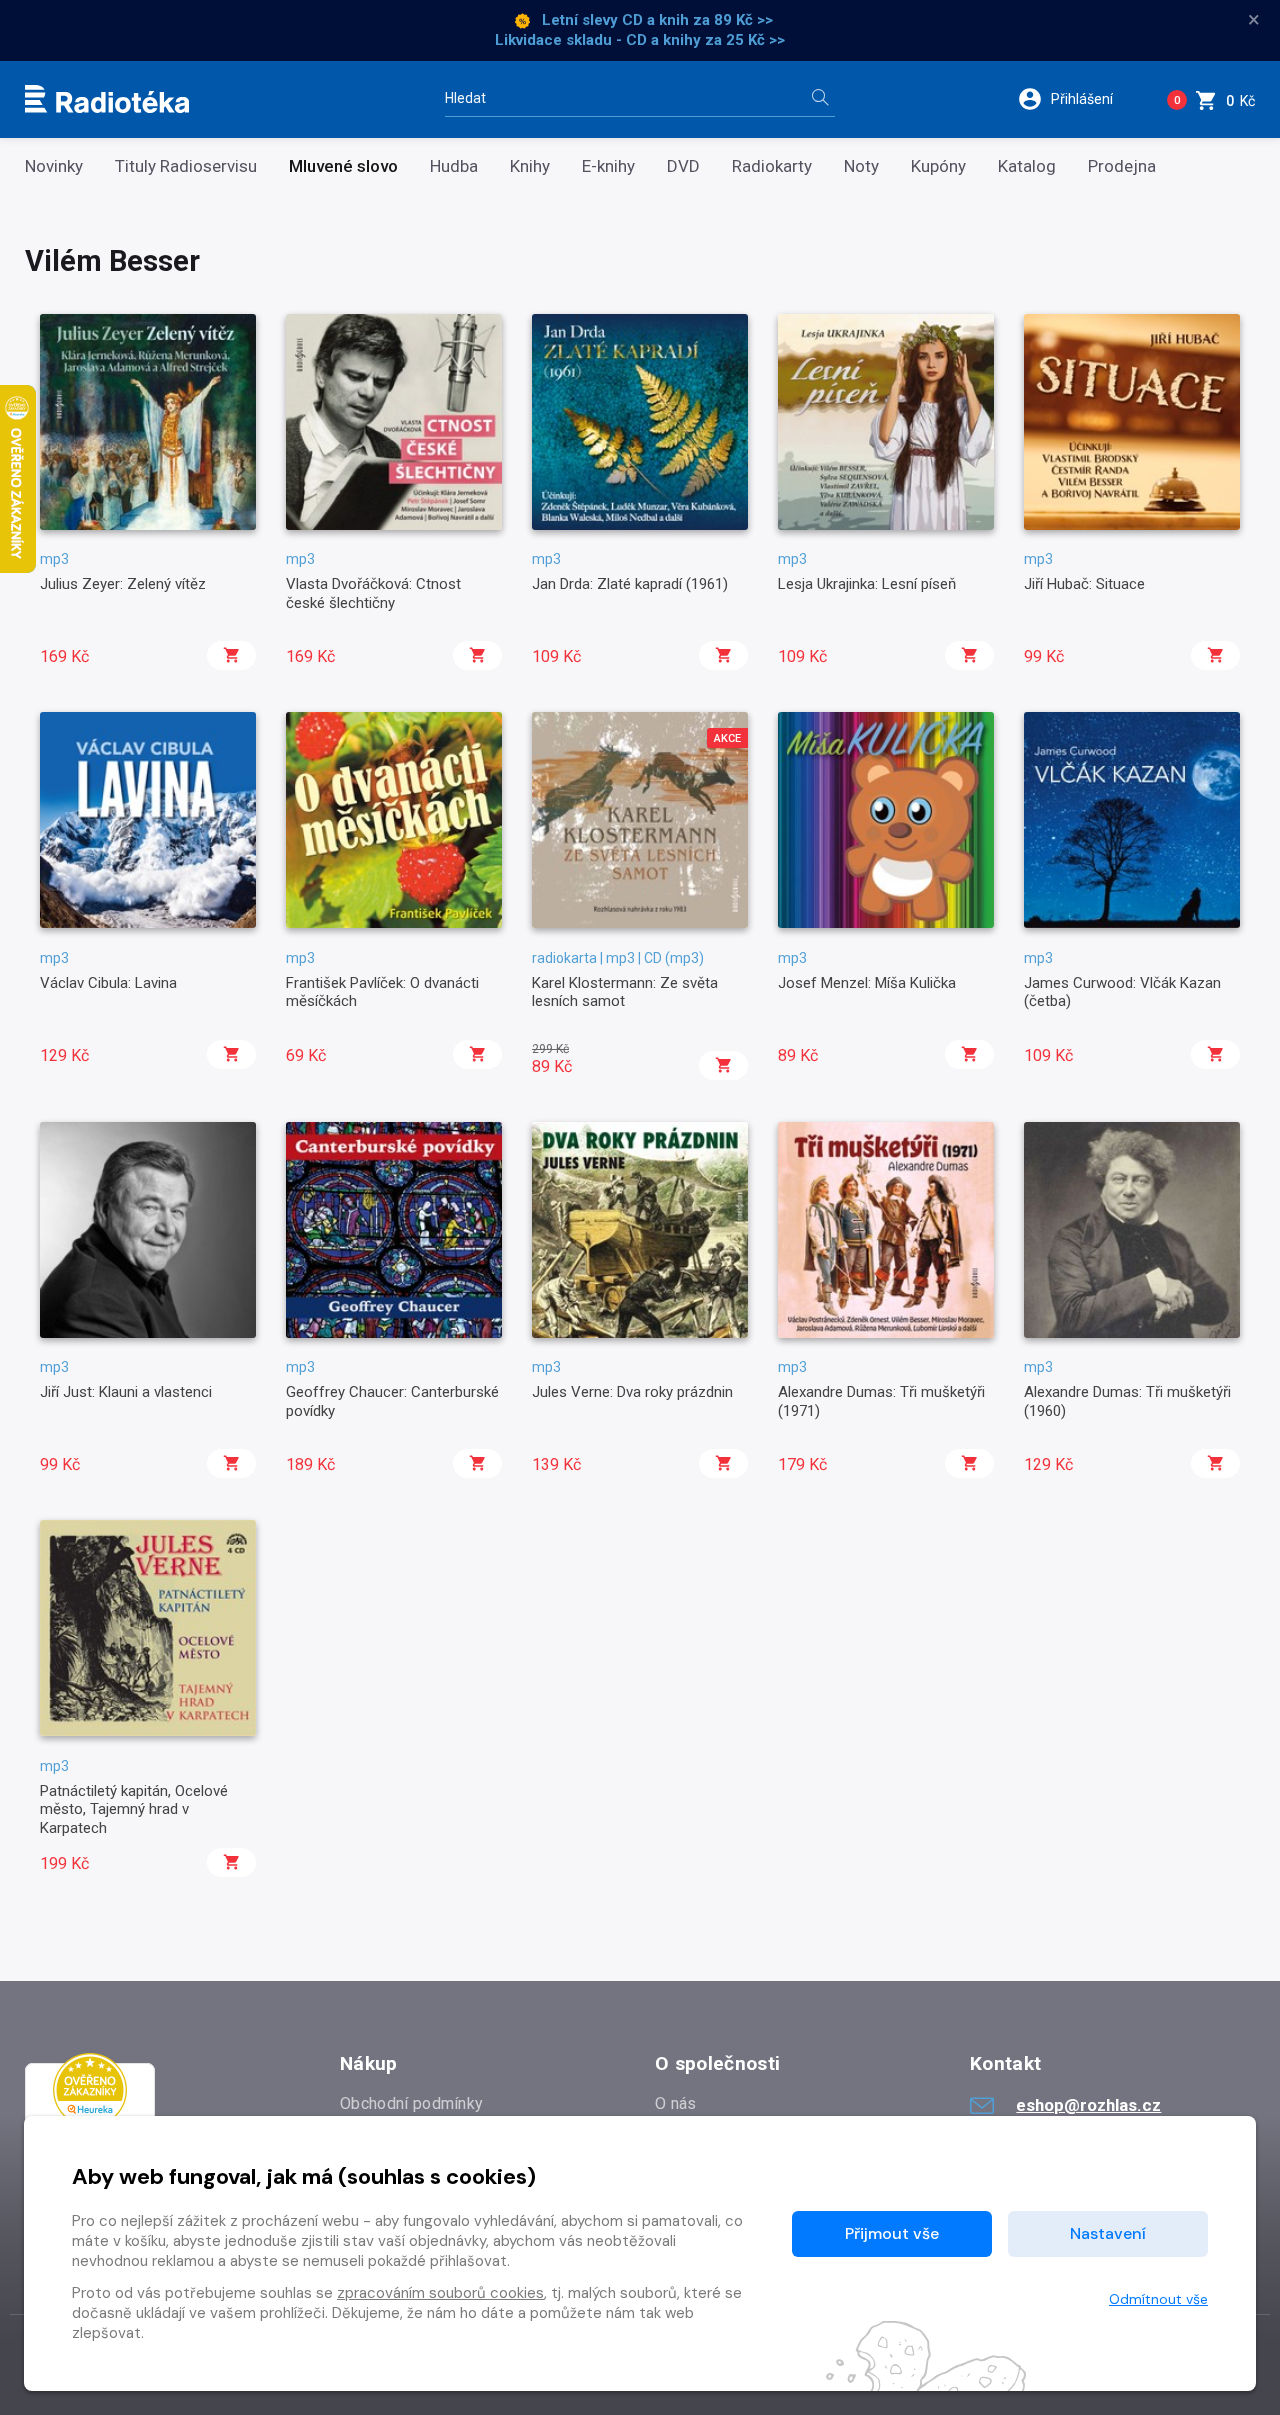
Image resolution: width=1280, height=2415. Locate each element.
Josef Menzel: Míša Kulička (867, 983)
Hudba (454, 166)
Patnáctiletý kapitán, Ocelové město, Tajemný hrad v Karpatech (134, 1809)
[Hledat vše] (820, 99)
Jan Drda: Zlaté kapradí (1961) (630, 584)
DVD (683, 166)
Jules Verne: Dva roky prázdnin (632, 1392)
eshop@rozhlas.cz (1088, 2105)
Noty (861, 166)
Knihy (530, 166)
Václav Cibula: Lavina (108, 983)
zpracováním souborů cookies (440, 2293)
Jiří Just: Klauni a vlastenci (126, 1392)
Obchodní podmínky (411, 2103)
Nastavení (1108, 2233)
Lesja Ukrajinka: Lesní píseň (867, 584)
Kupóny (938, 166)
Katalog (1027, 166)
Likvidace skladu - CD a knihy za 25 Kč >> (640, 40)
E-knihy (608, 166)
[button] (1078, 99)
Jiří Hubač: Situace (1084, 584)
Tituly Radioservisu (186, 166)
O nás (676, 2103)
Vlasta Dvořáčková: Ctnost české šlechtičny (373, 593)
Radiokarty (772, 166)
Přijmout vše (892, 2233)
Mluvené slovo (343, 166)
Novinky (54, 166)
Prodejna (1122, 166)
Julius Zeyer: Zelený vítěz (123, 584)
